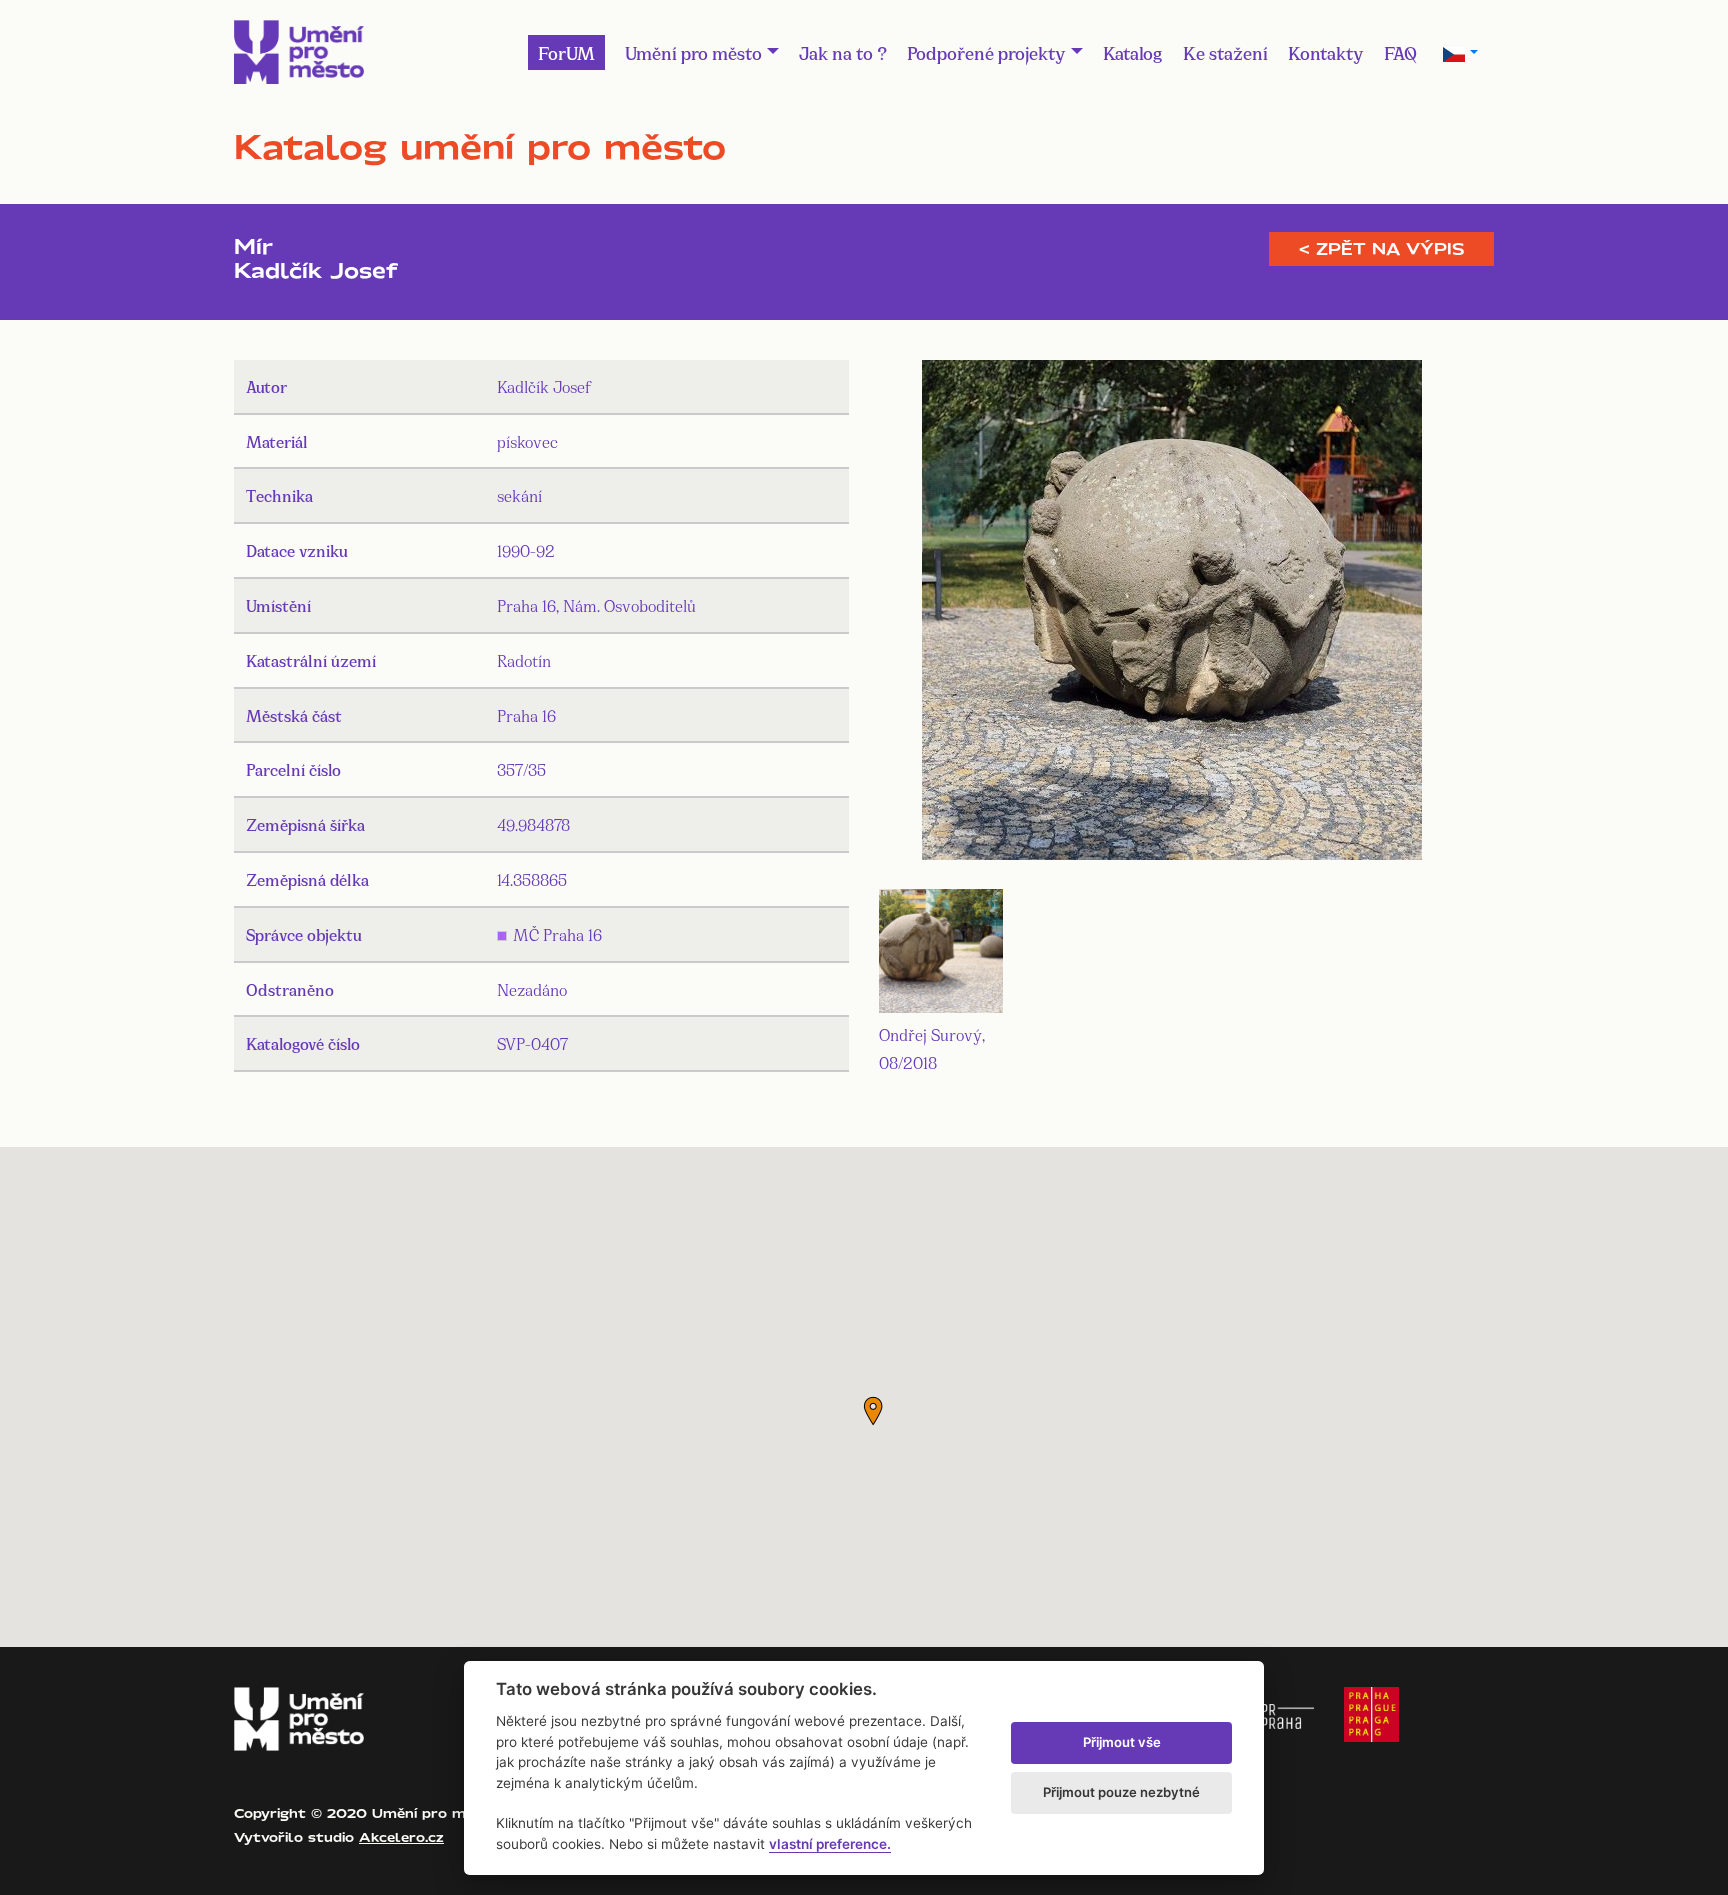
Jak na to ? (843, 52)
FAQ (1400, 52)
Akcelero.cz (401, 1837)
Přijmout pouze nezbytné (1121, 1792)
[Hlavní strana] (299, 52)
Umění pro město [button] (693, 52)
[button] (873, 1411)
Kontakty (1326, 52)
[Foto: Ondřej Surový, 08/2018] (1172, 613)
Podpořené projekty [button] (986, 52)
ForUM (566, 52)
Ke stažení (1225, 52)
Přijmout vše (1122, 1742)
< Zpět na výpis (1381, 249)
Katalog (1133, 52)
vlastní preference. (830, 1844)
